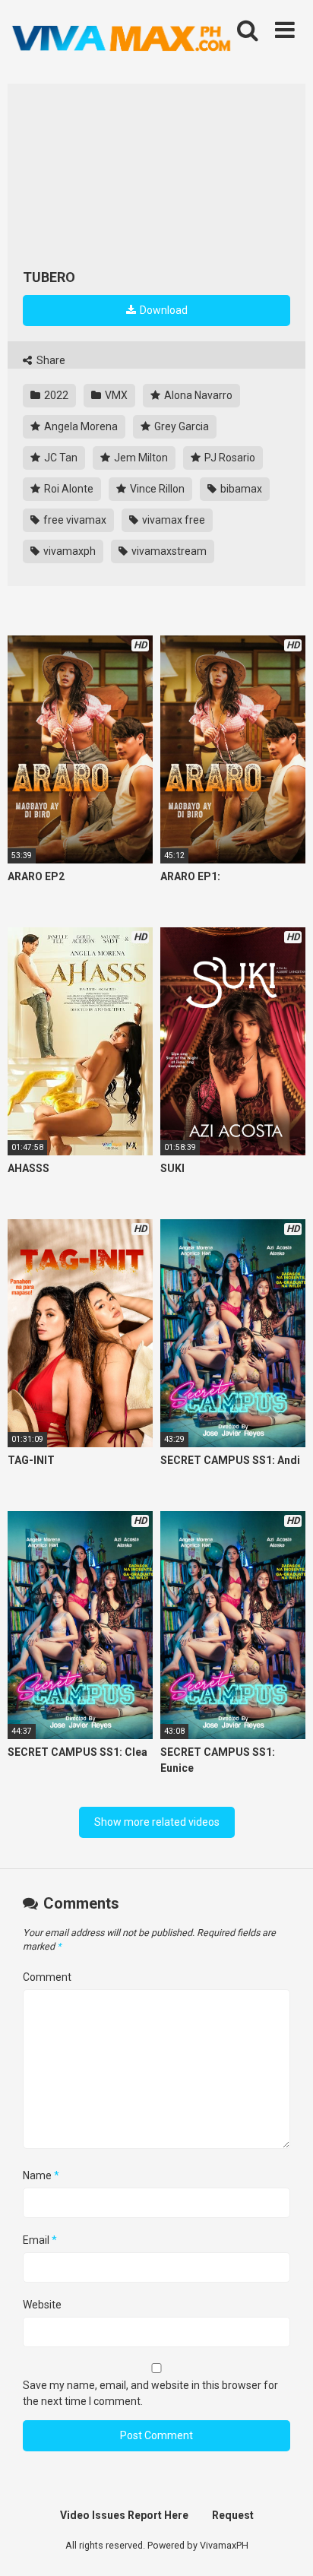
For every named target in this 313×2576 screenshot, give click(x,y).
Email (40, 2240)
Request (233, 2515)
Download (163, 310)
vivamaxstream (168, 551)
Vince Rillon (156, 489)
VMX (115, 395)
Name (41, 2175)
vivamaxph (68, 551)
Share (50, 360)
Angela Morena (80, 426)
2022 (55, 395)
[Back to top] (285, 2545)
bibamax (240, 489)
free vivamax (74, 520)
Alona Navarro (197, 395)
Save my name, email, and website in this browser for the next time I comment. (150, 2393)
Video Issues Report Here (124, 2515)
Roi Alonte (68, 489)
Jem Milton (140, 458)
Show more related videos (157, 1822)
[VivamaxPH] (122, 39)
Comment (47, 1977)
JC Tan (60, 458)
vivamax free (172, 520)
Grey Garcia (180, 426)
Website (42, 2305)
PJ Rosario (229, 458)
